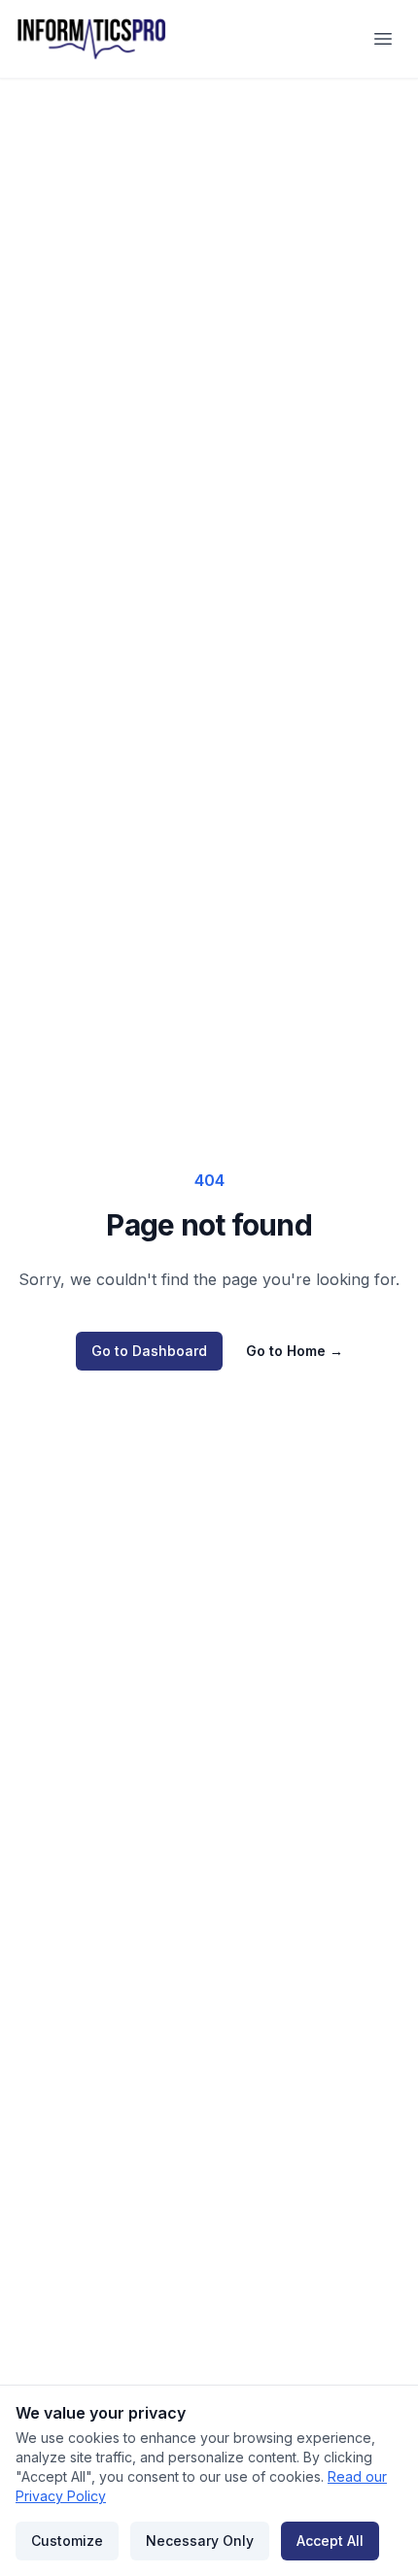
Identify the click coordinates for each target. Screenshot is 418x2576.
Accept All (330, 2541)
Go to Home (295, 1351)
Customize (67, 2541)
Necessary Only (200, 2541)
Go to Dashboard (149, 1351)
